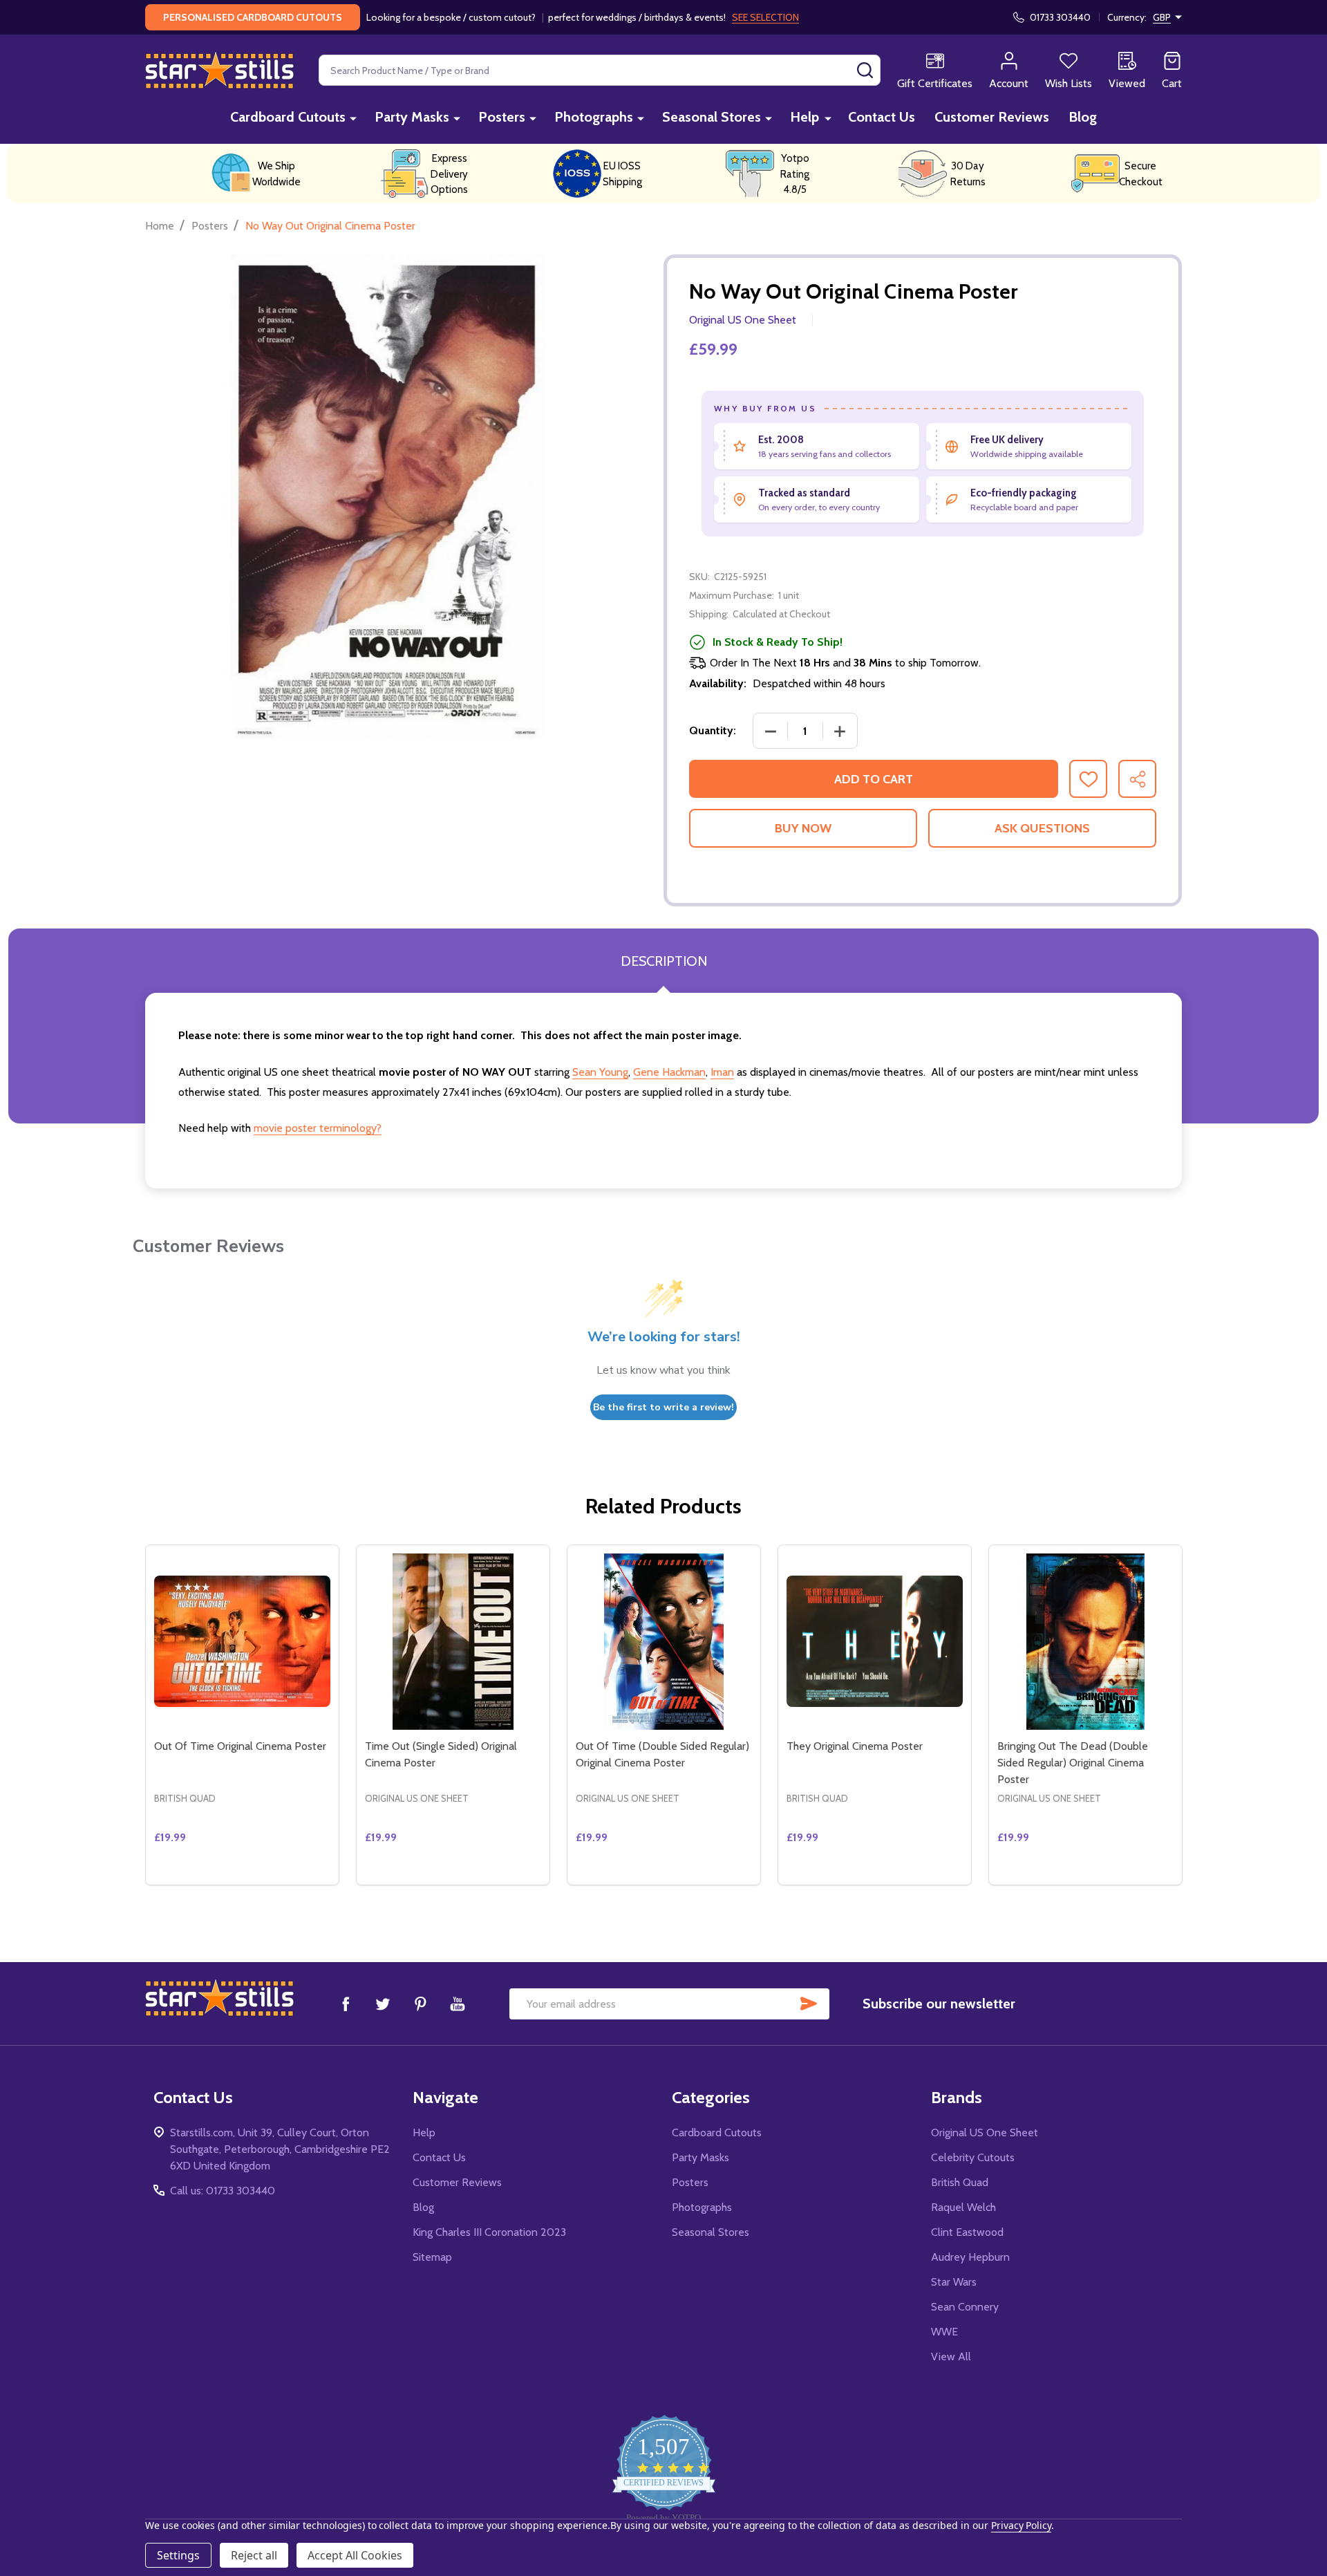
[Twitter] (383, 2004)
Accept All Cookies (355, 2555)
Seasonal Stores (712, 117)
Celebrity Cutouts (973, 2157)
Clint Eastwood (967, 2232)
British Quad (960, 2182)
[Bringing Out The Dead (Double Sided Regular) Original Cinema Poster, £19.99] (1085, 1642)
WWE (944, 2332)
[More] (353, 118)
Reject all (254, 2555)
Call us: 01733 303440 (223, 2191)
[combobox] (600, 70)
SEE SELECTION (765, 17)
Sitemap (432, 2257)
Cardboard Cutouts (288, 117)
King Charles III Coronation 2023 (489, 2232)
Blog (1083, 117)
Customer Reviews (992, 117)
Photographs (594, 117)
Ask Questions (1042, 828)
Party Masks (412, 117)
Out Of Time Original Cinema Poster (240, 1746)
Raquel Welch (963, 2207)
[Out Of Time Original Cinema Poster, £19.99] (242, 1642)
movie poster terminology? (318, 1128)
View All (951, 2356)
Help (804, 117)
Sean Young (600, 1072)
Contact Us (882, 117)
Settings (178, 2555)
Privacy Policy (1021, 2525)
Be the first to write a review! (663, 1407)
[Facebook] (346, 2004)
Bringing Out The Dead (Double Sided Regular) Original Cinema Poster (1073, 1763)
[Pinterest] (420, 2004)
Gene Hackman (669, 1072)
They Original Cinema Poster (855, 1746)
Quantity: (713, 730)
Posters (502, 117)
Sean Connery (965, 2307)
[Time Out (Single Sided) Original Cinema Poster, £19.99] (453, 1642)
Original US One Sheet (985, 2132)
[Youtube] (458, 2004)
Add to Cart (874, 779)
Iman (722, 1072)
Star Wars (954, 2282)
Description (664, 961)
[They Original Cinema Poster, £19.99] (875, 1642)
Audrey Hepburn (970, 2257)
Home (160, 226)
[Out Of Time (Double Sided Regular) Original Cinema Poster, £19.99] (664, 1642)
